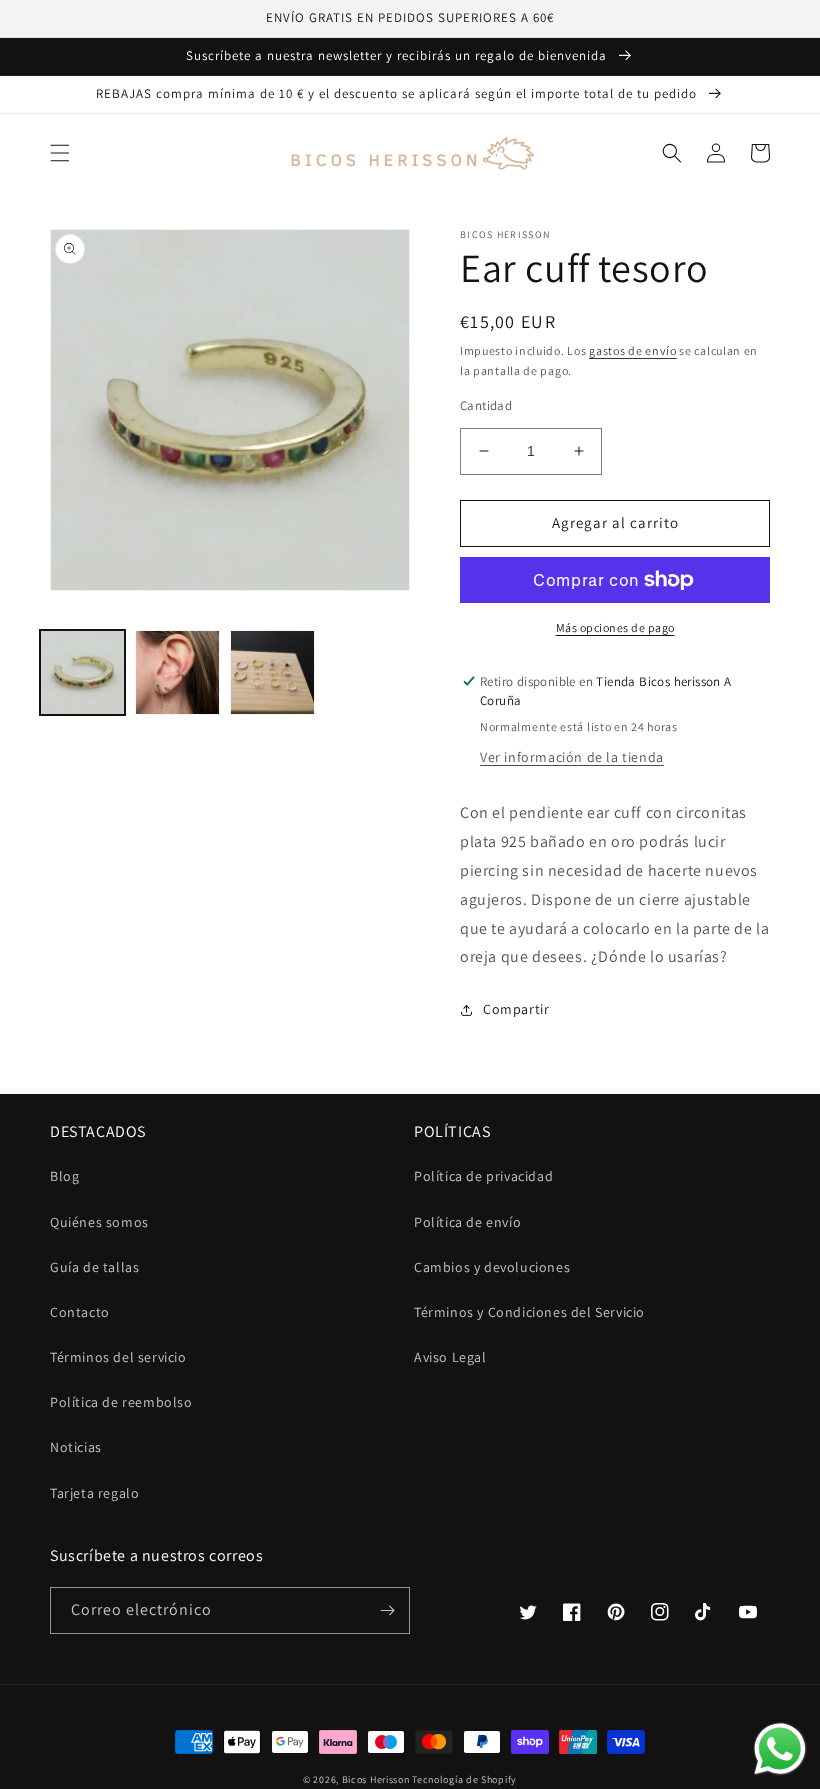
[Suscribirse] (387, 1610)
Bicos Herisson (376, 1779)
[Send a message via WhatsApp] (780, 1749)
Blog (64, 1176)
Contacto (80, 1312)
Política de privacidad (483, 1176)
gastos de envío (633, 350)
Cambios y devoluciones (492, 1267)
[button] (60, 153)
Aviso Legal (450, 1357)
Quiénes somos (99, 1222)
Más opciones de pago (615, 627)
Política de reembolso (121, 1402)
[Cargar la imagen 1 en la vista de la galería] (82, 672)
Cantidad (486, 405)
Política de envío (467, 1222)
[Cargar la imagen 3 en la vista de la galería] (272, 672)
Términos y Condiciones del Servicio (529, 1312)
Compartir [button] (516, 1009)
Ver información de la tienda (572, 757)
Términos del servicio (118, 1357)
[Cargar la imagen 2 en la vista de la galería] (177, 672)
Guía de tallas (94, 1267)
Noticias (76, 1447)
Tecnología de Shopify (464, 1779)
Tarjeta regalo (94, 1493)
